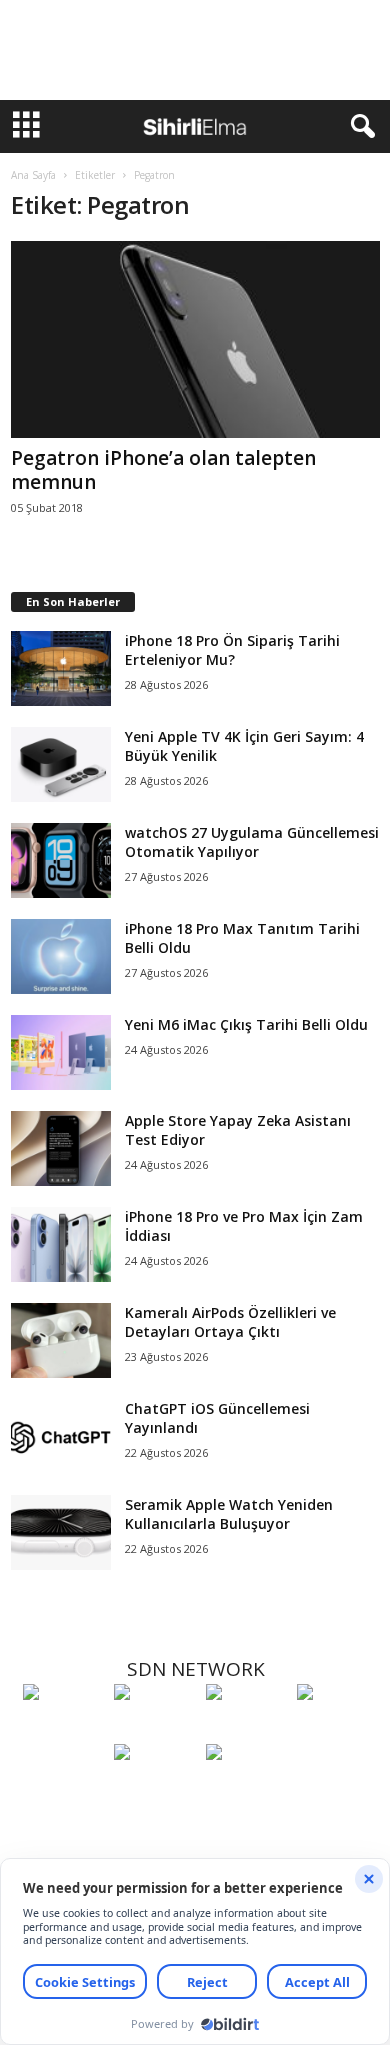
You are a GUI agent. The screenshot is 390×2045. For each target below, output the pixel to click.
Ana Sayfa (33, 175)
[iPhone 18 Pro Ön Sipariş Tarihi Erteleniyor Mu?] (61, 668)
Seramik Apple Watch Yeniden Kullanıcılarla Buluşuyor (229, 1514)
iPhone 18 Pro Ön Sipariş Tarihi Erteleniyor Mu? (232, 650)
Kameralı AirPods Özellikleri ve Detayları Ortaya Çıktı (230, 1322)
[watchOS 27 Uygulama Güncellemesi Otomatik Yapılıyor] (61, 860)
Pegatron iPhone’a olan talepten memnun (163, 470)
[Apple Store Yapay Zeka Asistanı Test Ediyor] (61, 1148)
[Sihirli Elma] (154, 1729)
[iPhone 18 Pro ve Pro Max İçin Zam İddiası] (61, 1244)
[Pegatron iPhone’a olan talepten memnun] (195, 339)
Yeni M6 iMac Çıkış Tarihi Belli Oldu (246, 1024)
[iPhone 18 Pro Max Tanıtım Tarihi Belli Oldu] (61, 956)
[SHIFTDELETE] (63, 1729)
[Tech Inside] (337, 1729)
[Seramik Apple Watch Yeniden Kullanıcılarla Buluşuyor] (61, 1532)
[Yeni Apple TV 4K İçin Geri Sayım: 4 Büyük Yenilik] (61, 764)
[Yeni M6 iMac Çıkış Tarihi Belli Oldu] (61, 1052)
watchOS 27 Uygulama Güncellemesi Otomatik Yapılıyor (252, 842)
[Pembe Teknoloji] (154, 1789)
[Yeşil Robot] (246, 1729)
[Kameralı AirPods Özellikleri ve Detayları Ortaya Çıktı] (61, 1340)
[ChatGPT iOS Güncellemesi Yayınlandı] (61, 1436)
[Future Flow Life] (246, 1789)
